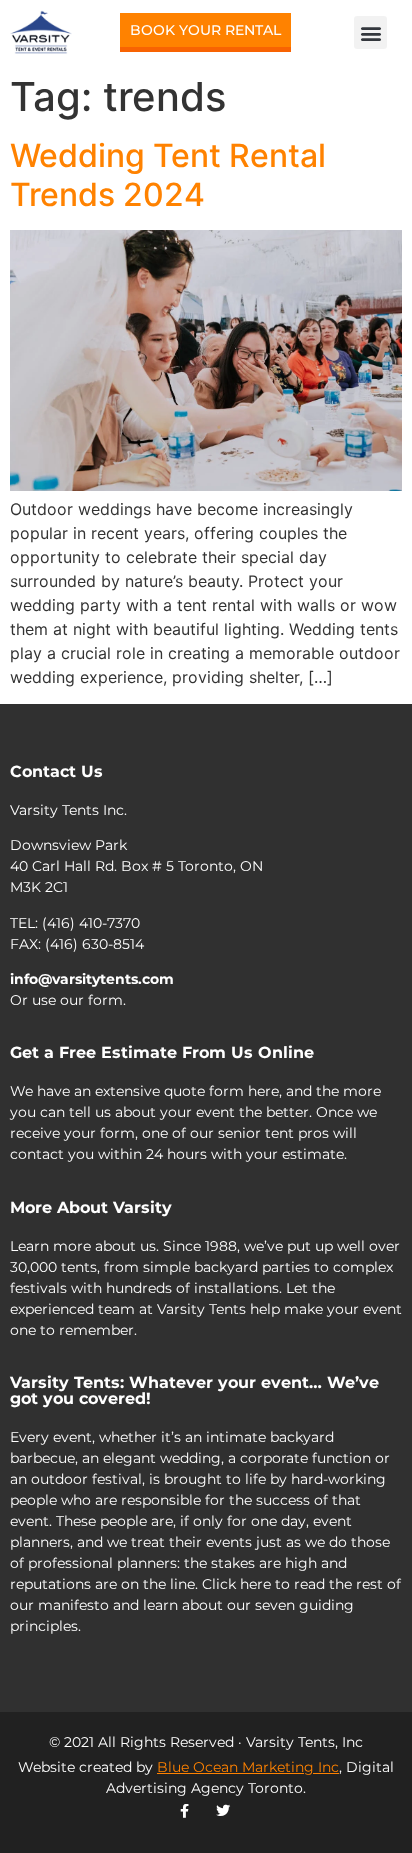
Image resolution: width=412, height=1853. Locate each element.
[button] (370, 32)
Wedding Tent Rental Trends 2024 (168, 174)
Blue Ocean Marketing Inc (248, 1767)
